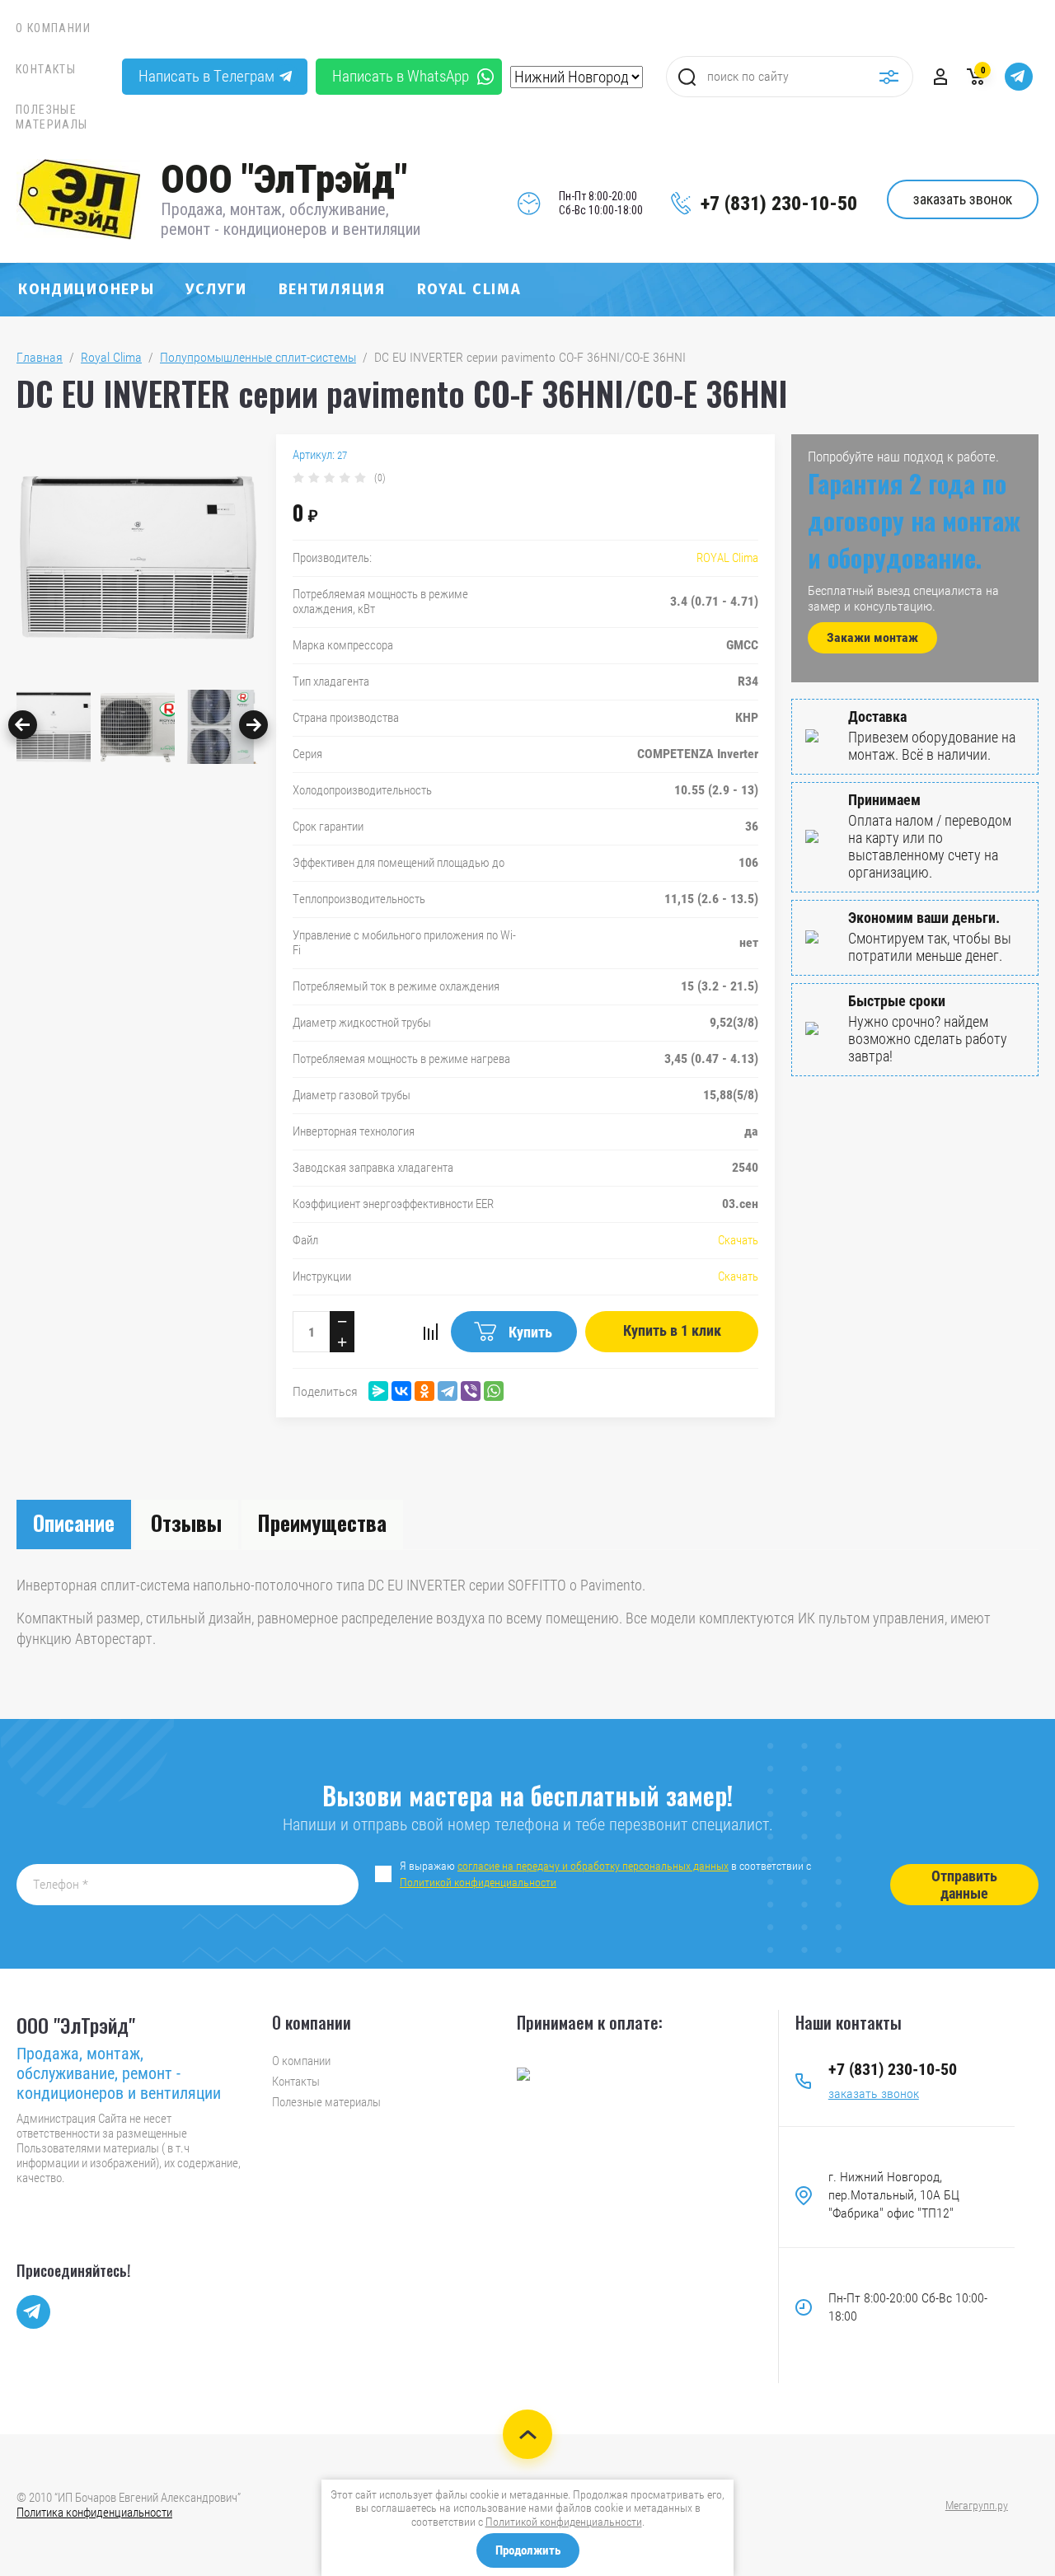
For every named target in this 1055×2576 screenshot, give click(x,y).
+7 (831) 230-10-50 (779, 204)
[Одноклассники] (424, 1391)
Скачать (738, 1240)
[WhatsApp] (494, 1391)
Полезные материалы (52, 117)
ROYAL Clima (727, 558)
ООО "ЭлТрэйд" (284, 179)
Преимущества (322, 1522)
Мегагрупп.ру (977, 2505)
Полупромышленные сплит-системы (258, 357)
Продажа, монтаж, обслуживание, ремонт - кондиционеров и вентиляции (291, 219)
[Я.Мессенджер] (378, 1391)
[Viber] (471, 1391)
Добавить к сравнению (430, 1332)
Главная (40, 357)
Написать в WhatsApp (401, 76)
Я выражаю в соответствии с (607, 1874)
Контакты (46, 69)
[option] (138, 558)
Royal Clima (469, 289)
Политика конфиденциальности (94, 2513)
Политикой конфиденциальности (478, 1882)
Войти (940, 77)
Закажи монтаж (872, 637)
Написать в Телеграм (206, 76)
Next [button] (253, 725)
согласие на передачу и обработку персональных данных (593, 1866)
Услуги (216, 289)
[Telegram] (448, 1391)
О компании (53, 28)
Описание (74, 1522)
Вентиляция (332, 289)
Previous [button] (23, 725)
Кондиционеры (86, 289)
